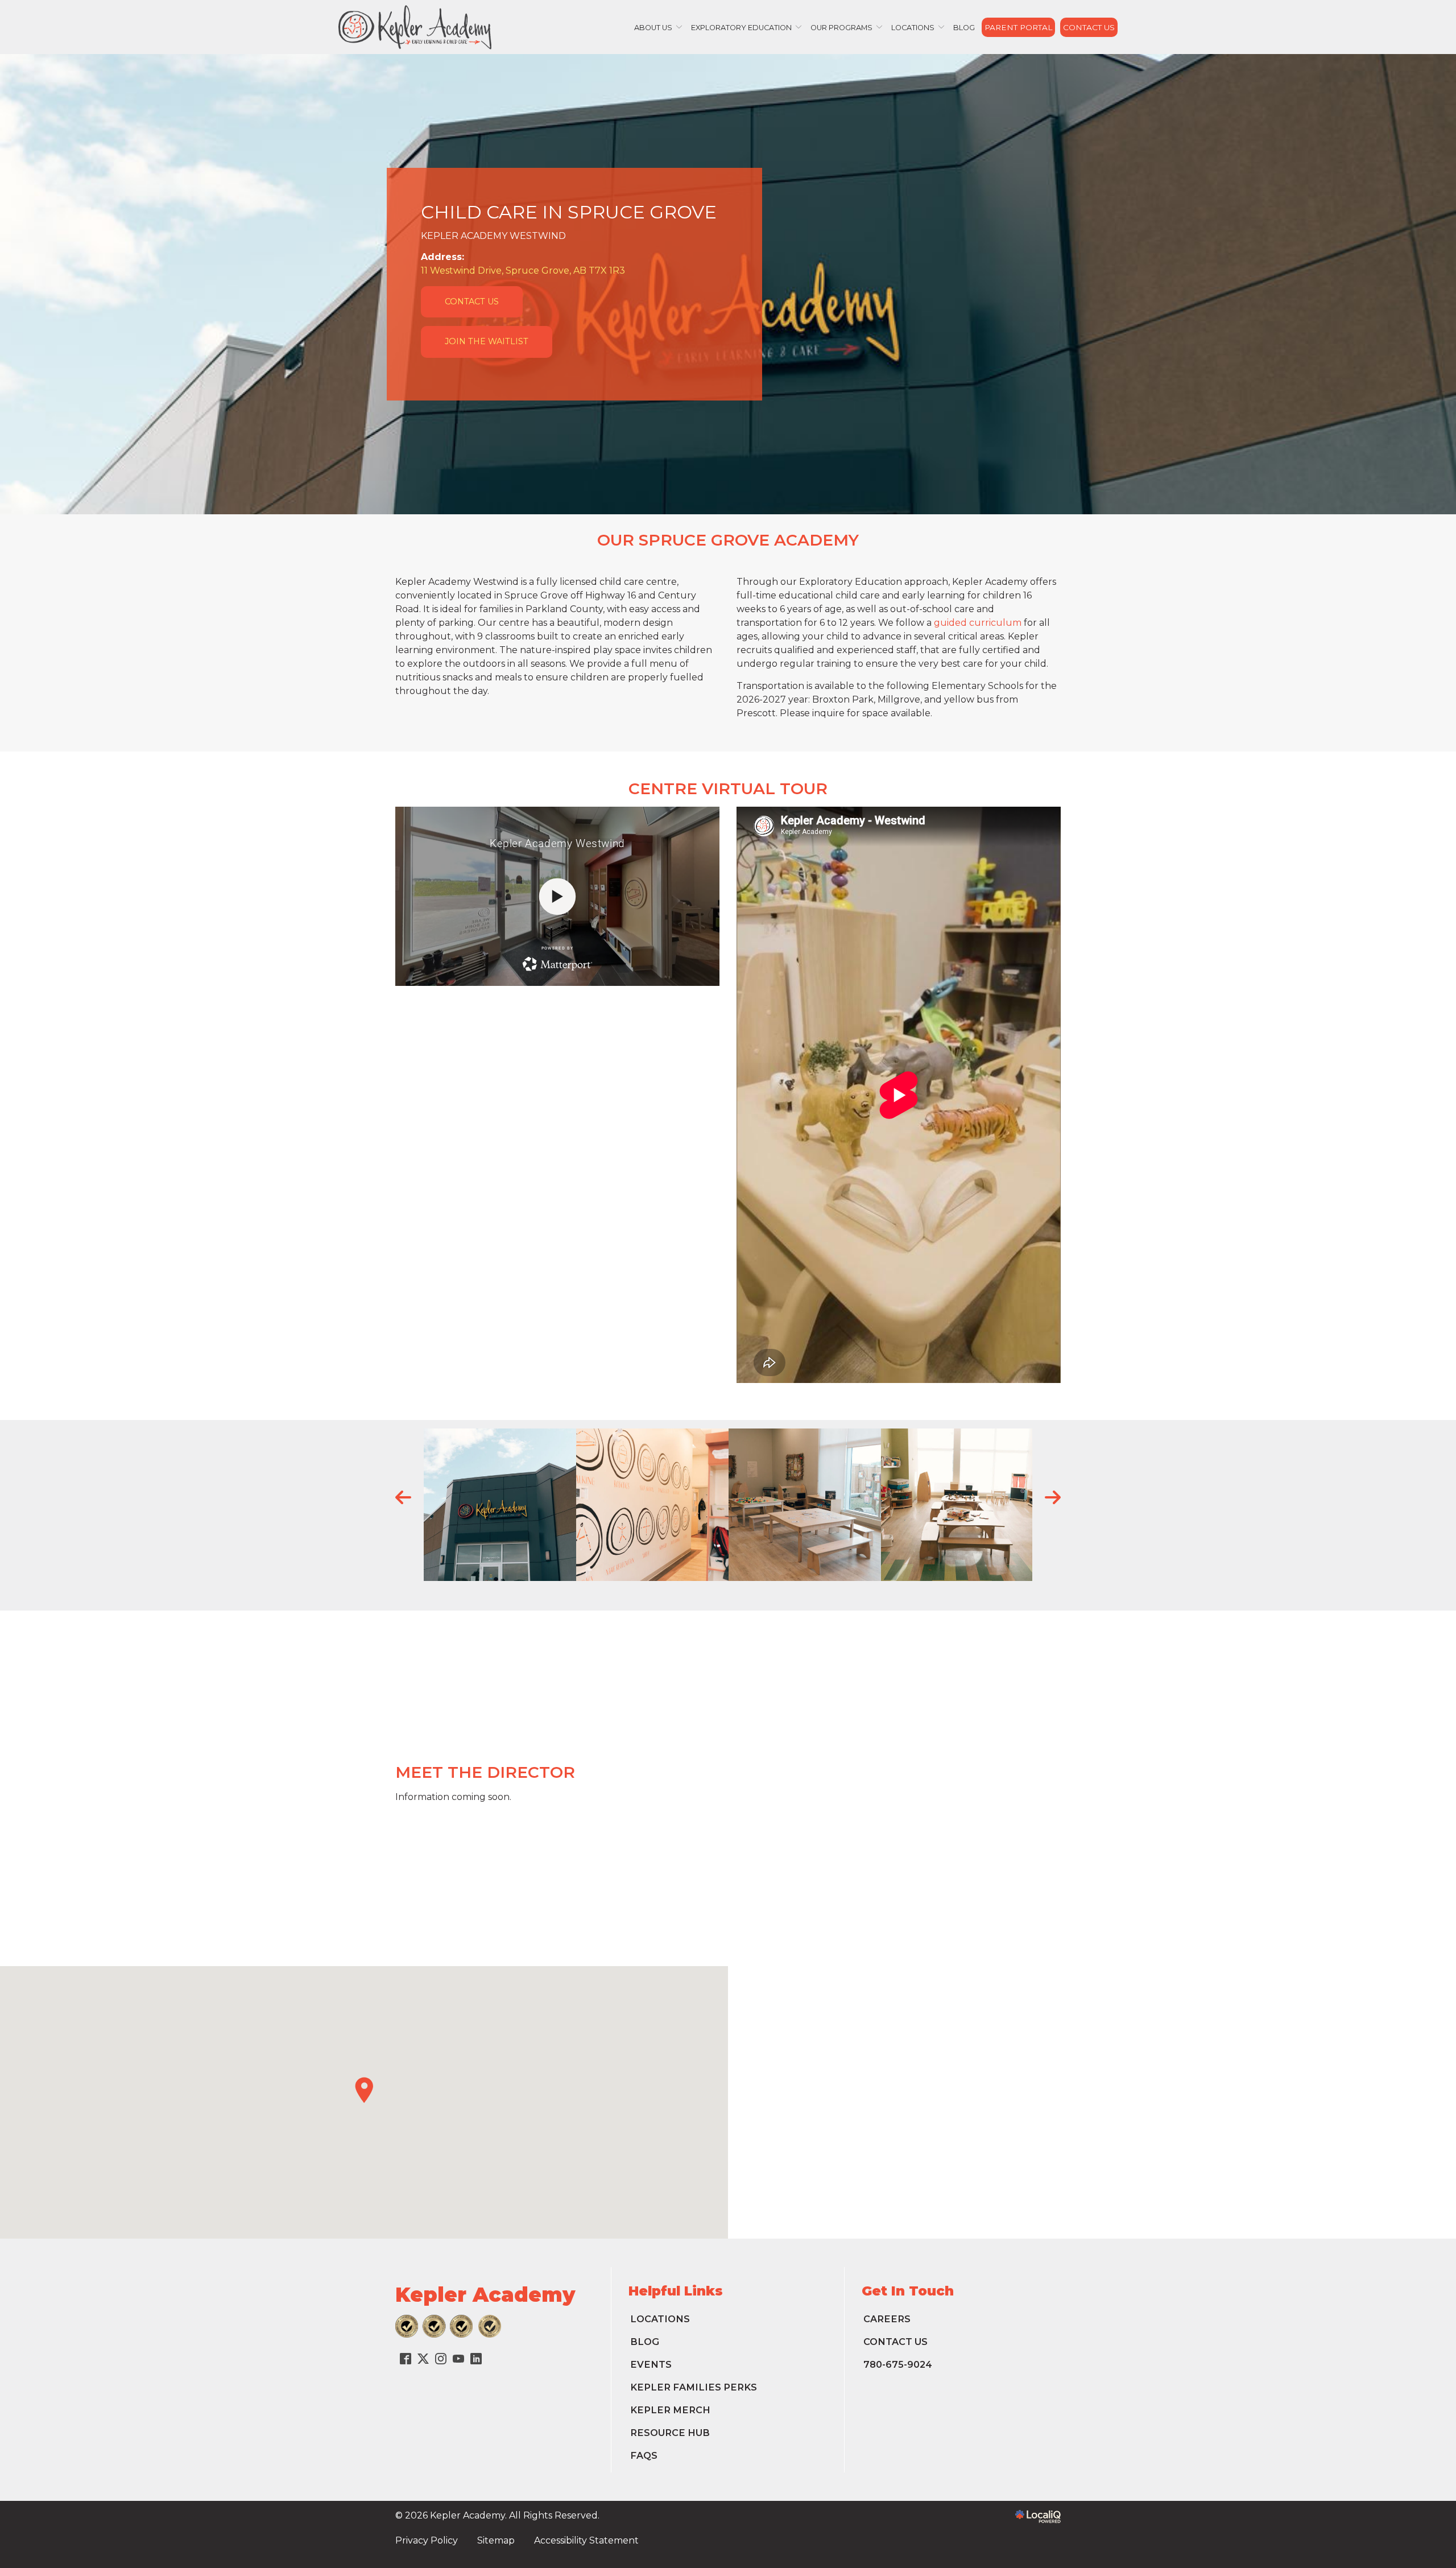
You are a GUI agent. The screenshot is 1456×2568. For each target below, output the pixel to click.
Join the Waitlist (487, 341)
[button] (364, 2090)
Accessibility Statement (586, 2540)
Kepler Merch (670, 2410)
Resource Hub (670, 2433)
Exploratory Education (741, 28)
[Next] (1052, 1497)
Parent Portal (1018, 27)
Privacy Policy (427, 2540)
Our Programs (841, 28)
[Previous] (404, 1497)
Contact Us (1089, 27)
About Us (653, 28)
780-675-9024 (898, 2364)
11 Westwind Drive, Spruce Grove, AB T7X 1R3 (523, 271)
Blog (964, 28)
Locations (913, 28)
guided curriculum (978, 623)
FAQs (644, 2455)
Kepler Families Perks (694, 2387)
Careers (887, 2319)
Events (651, 2364)
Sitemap (496, 2540)
